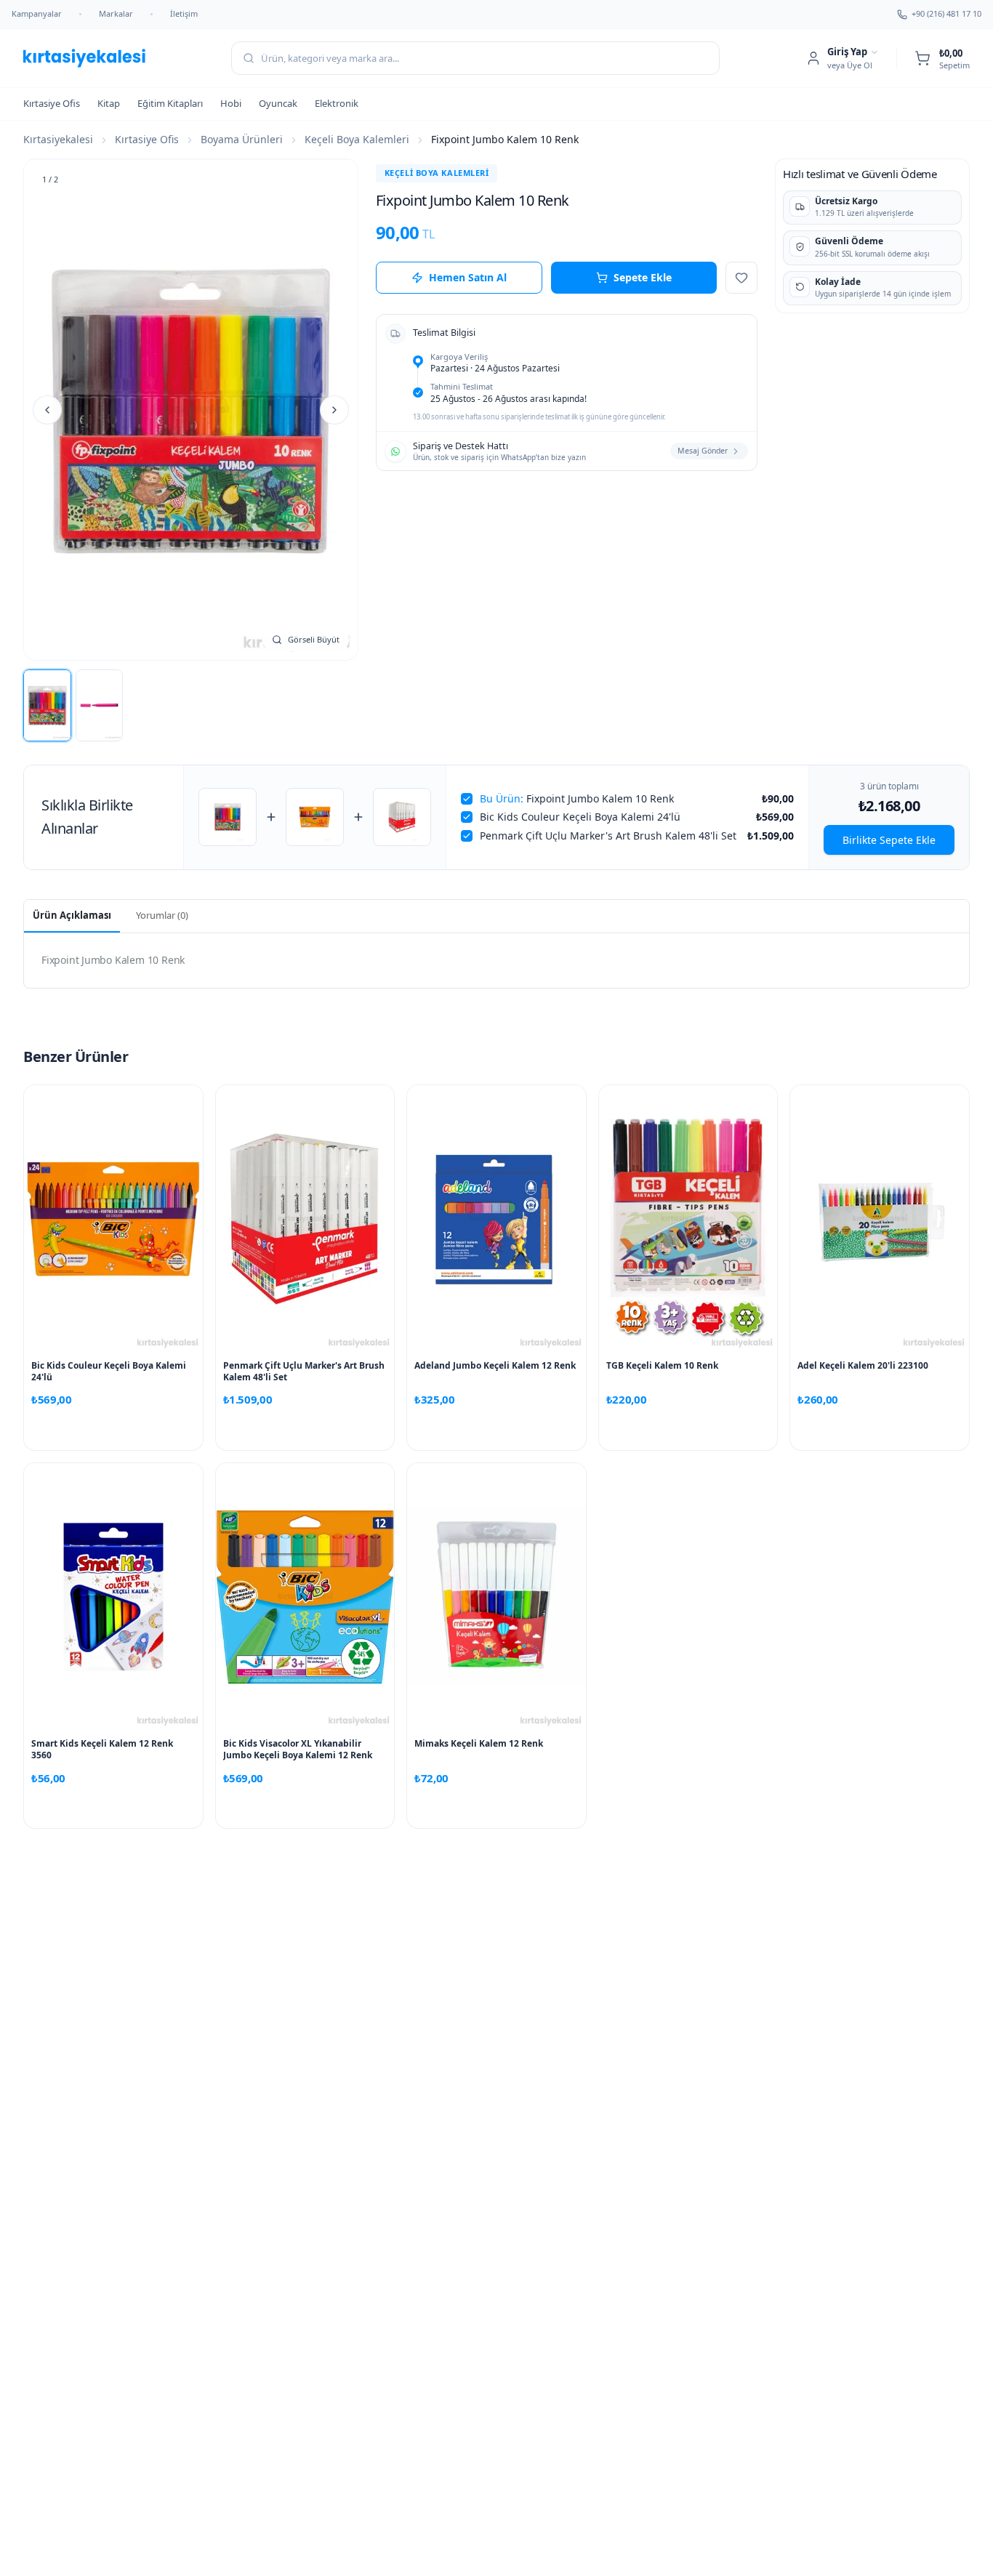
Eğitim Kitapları (170, 103)
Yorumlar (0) (162, 915)
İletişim (184, 13)
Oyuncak (278, 103)
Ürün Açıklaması (72, 915)
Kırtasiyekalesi (58, 139)
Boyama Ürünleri (242, 139)
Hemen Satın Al (468, 277)
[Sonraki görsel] (334, 410)
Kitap (109, 103)
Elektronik (337, 103)
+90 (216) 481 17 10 (946, 13)
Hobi (231, 103)
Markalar (116, 13)
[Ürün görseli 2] (100, 705)
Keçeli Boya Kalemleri (357, 139)
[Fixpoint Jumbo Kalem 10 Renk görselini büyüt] (191, 410)
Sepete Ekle (643, 277)
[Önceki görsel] (47, 410)
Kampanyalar (37, 13)
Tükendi (113, 1808)
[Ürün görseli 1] (47, 705)
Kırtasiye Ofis (52, 103)
